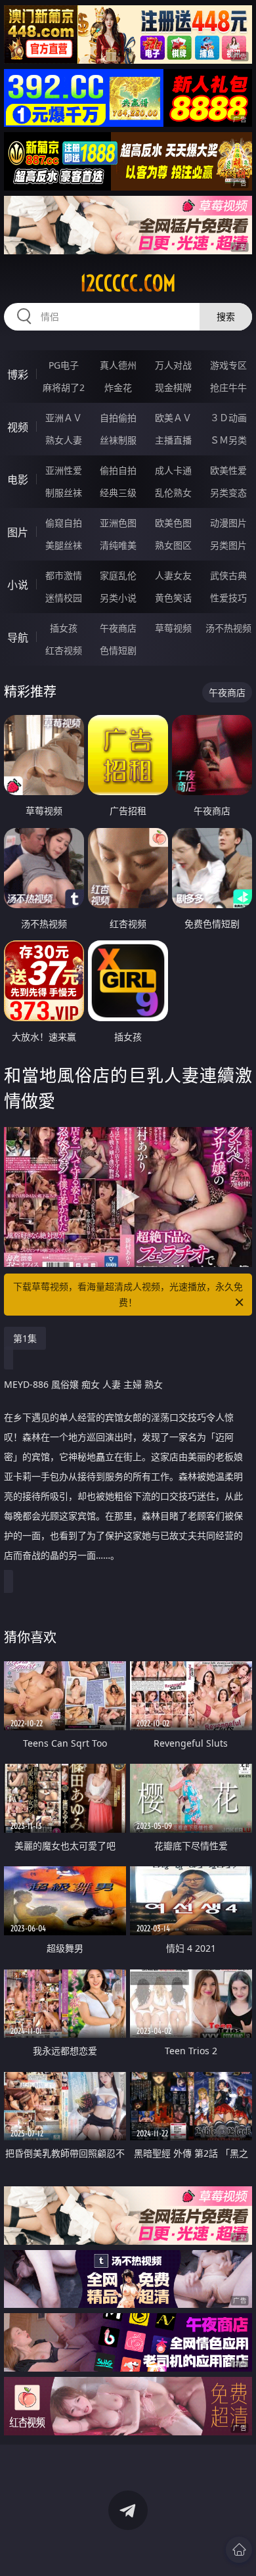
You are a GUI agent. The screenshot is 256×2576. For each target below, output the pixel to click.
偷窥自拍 (64, 523)
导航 (18, 637)
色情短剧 (118, 650)
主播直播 (173, 440)
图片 (18, 532)
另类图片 (228, 545)
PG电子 (64, 365)
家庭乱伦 (118, 575)
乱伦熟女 (173, 493)
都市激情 (64, 575)
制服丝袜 (64, 493)
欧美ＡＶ (173, 418)
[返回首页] (239, 2550)
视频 (18, 427)
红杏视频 (64, 650)
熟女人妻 (64, 440)
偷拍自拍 (118, 470)
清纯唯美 (118, 545)
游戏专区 (228, 365)
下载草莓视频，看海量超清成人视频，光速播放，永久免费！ (128, 1294)
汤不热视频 (228, 628)
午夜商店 (118, 628)
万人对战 (173, 365)
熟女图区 (173, 545)
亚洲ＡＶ (64, 418)
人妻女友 (173, 575)
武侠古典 (228, 575)
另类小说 (118, 598)
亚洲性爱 (64, 470)
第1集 (25, 1338)
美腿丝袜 (64, 545)
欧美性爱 (228, 470)
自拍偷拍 (118, 418)
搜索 (226, 316)
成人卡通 (173, 470)
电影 (18, 480)
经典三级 (118, 493)
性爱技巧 (228, 598)
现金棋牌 (173, 387)
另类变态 (228, 493)
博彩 (18, 375)
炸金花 (118, 387)
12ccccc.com (128, 283)
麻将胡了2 (64, 387)
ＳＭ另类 (228, 440)
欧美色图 (173, 523)
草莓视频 (173, 628)
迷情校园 (64, 598)
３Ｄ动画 (228, 418)
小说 (18, 585)
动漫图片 (228, 523)
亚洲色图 (118, 523)
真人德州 (118, 365)
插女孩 (64, 628)
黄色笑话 (173, 598)
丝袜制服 (118, 440)
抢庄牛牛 (228, 387)
